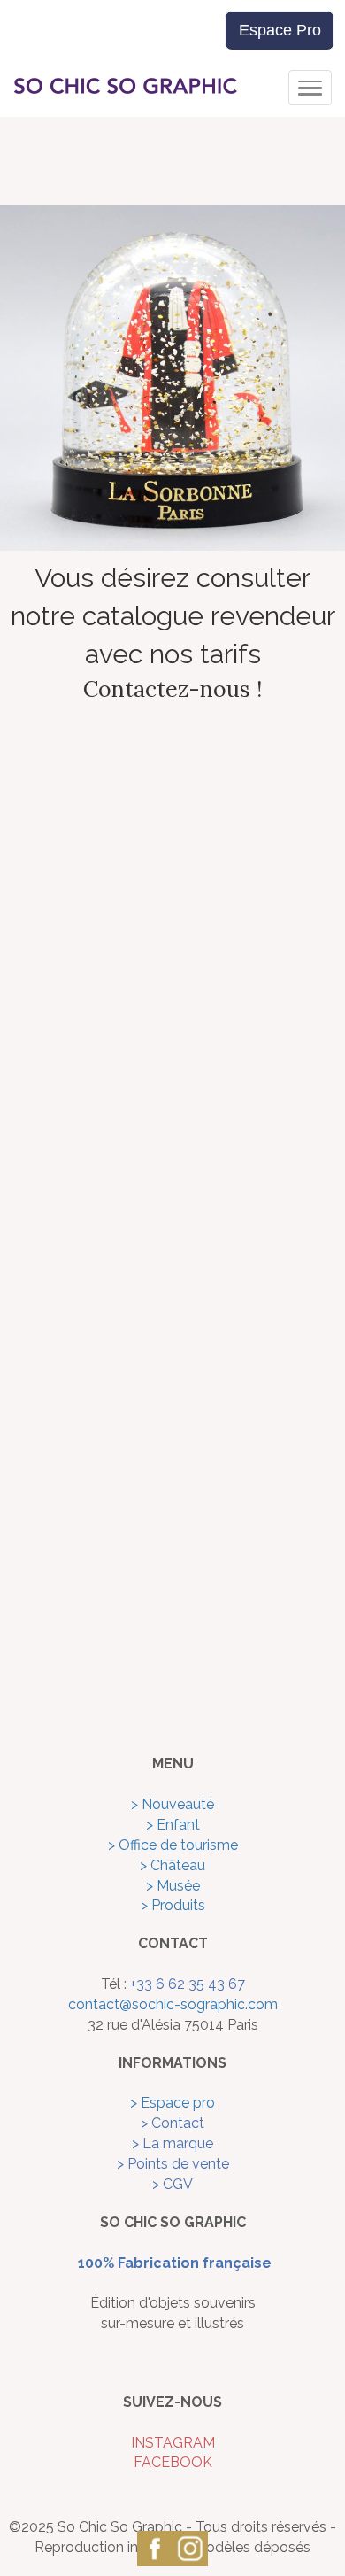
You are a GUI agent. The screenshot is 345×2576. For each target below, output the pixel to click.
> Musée (173, 1886)
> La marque (172, 2143)
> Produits (173, 1905)
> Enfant (173, 1825)
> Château (172, 1865)
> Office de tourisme (173, 1845)
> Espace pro (172, 2103)
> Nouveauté (172, 1804)
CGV (178, 2184)
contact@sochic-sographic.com (173, 2004)
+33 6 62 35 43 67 (188, 1984)
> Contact (172, 2123)
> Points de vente (173, 2164)
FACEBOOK (173, 2462)
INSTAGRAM (173, 2443)
